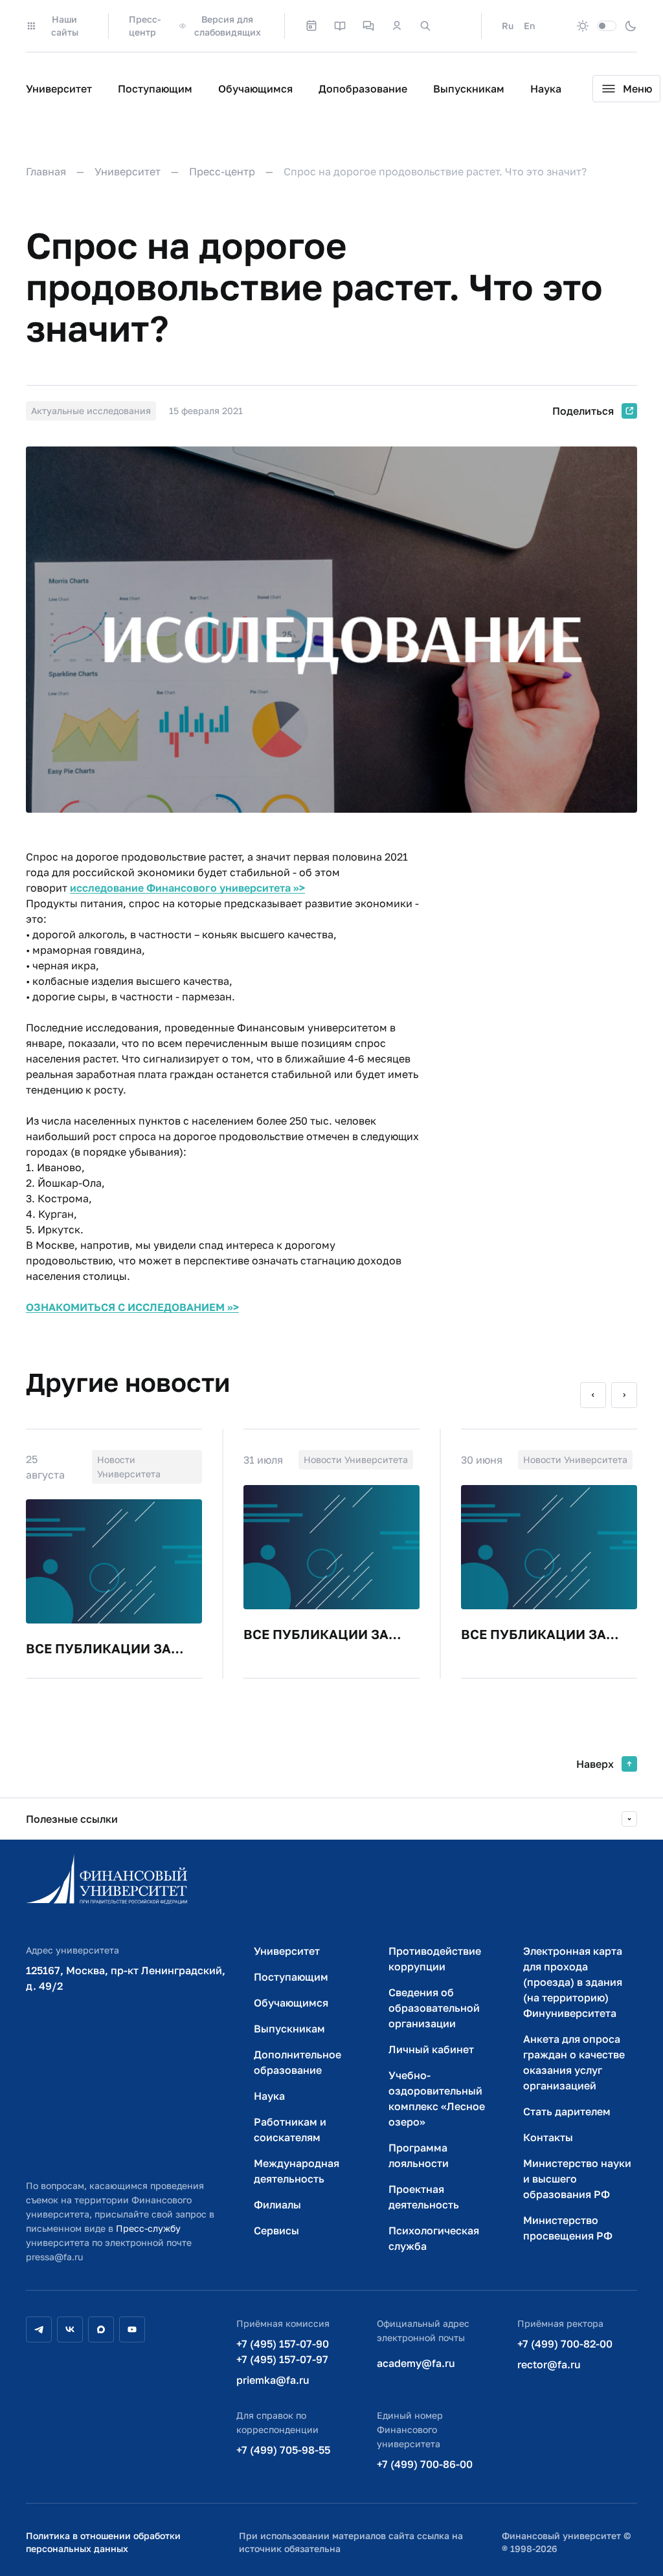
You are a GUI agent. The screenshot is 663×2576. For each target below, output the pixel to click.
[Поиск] (425, 26)
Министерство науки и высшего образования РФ (577, 2179)
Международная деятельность (297, 2171)
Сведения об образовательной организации (434, 2008)
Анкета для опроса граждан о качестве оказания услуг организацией (574, 2062)
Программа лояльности (419, 2155)
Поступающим (155, 89)
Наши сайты (65, 26)
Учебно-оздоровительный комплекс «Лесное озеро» (437, 2098)
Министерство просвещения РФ (568, 2228)
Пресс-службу (148, 2228)
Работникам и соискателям (290, 2130)
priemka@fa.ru (273, 2380)
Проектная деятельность (424, 2197)
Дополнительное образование (298, 2062)
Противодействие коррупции (435, 1959)
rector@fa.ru (549, 2364)
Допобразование (363, 89)
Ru (508, 26)
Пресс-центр (145, 26)
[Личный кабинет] (397, 26)
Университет (59, 89)
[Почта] (454, 26)
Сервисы (276, 2230)
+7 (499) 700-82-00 (565, 2344)
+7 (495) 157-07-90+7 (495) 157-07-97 (283, 2351)
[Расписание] (311, 26)
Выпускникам (469, 89)
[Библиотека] (340, 26)
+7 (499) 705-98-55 (283, 2450)
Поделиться (583, 411)
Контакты (548, 2137)
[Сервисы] (368, 26)
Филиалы (277, 2205)
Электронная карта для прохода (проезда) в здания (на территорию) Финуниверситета (573, 1982)
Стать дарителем (567, 2111)
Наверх (595, 1764)
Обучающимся (255, 89)
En (529, 26)
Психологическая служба (434, 2238)
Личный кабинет (431, 2049)
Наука (546, 89)
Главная (46, 171)
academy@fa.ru (416, 2363)
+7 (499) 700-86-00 (425, 2464)
